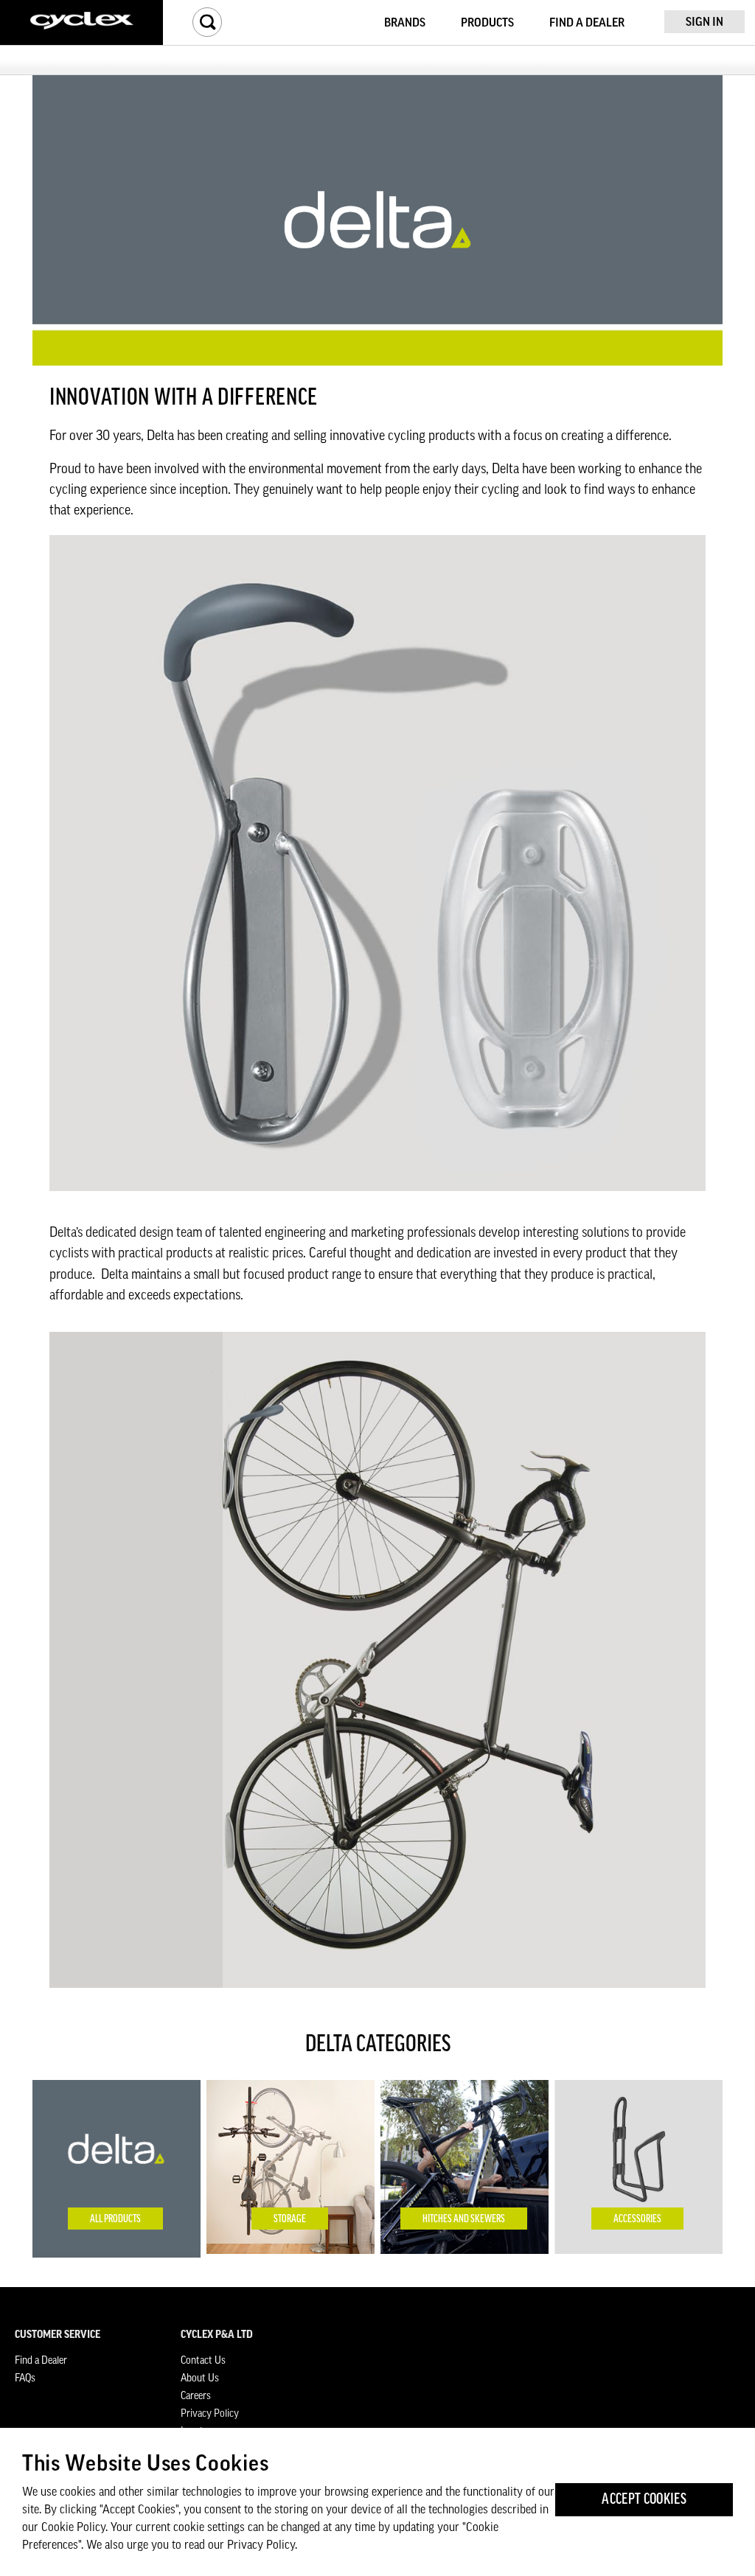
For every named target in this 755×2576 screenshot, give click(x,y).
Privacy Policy (210, 2414)
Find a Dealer (41, 2361)
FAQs (25, 2378)
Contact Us (203, 2361)
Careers (196, 2396)
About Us (200, 2378)
